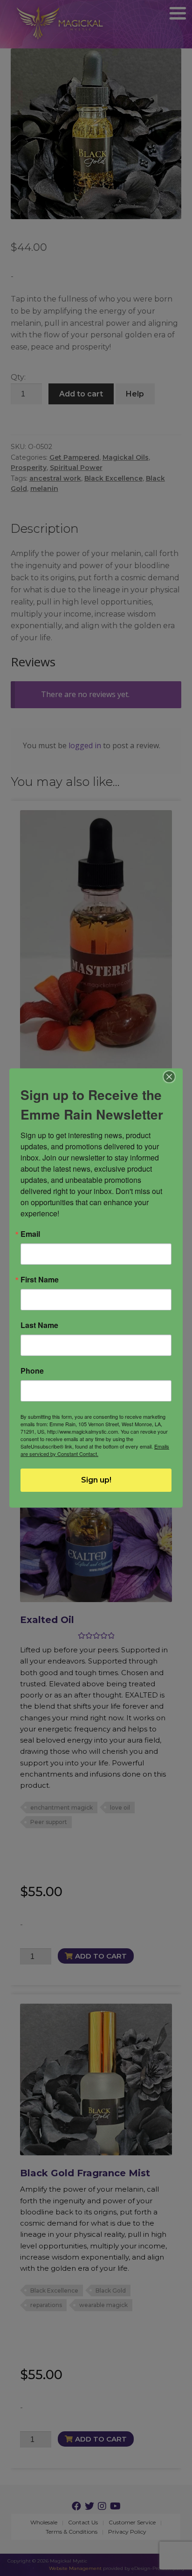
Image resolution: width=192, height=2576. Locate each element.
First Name (40, 1280)
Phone (32, 1371)
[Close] (169, 1077)
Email (30, 1234)
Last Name (39, 1325)
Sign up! (96, 1480)
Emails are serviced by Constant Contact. (95, 1450)
